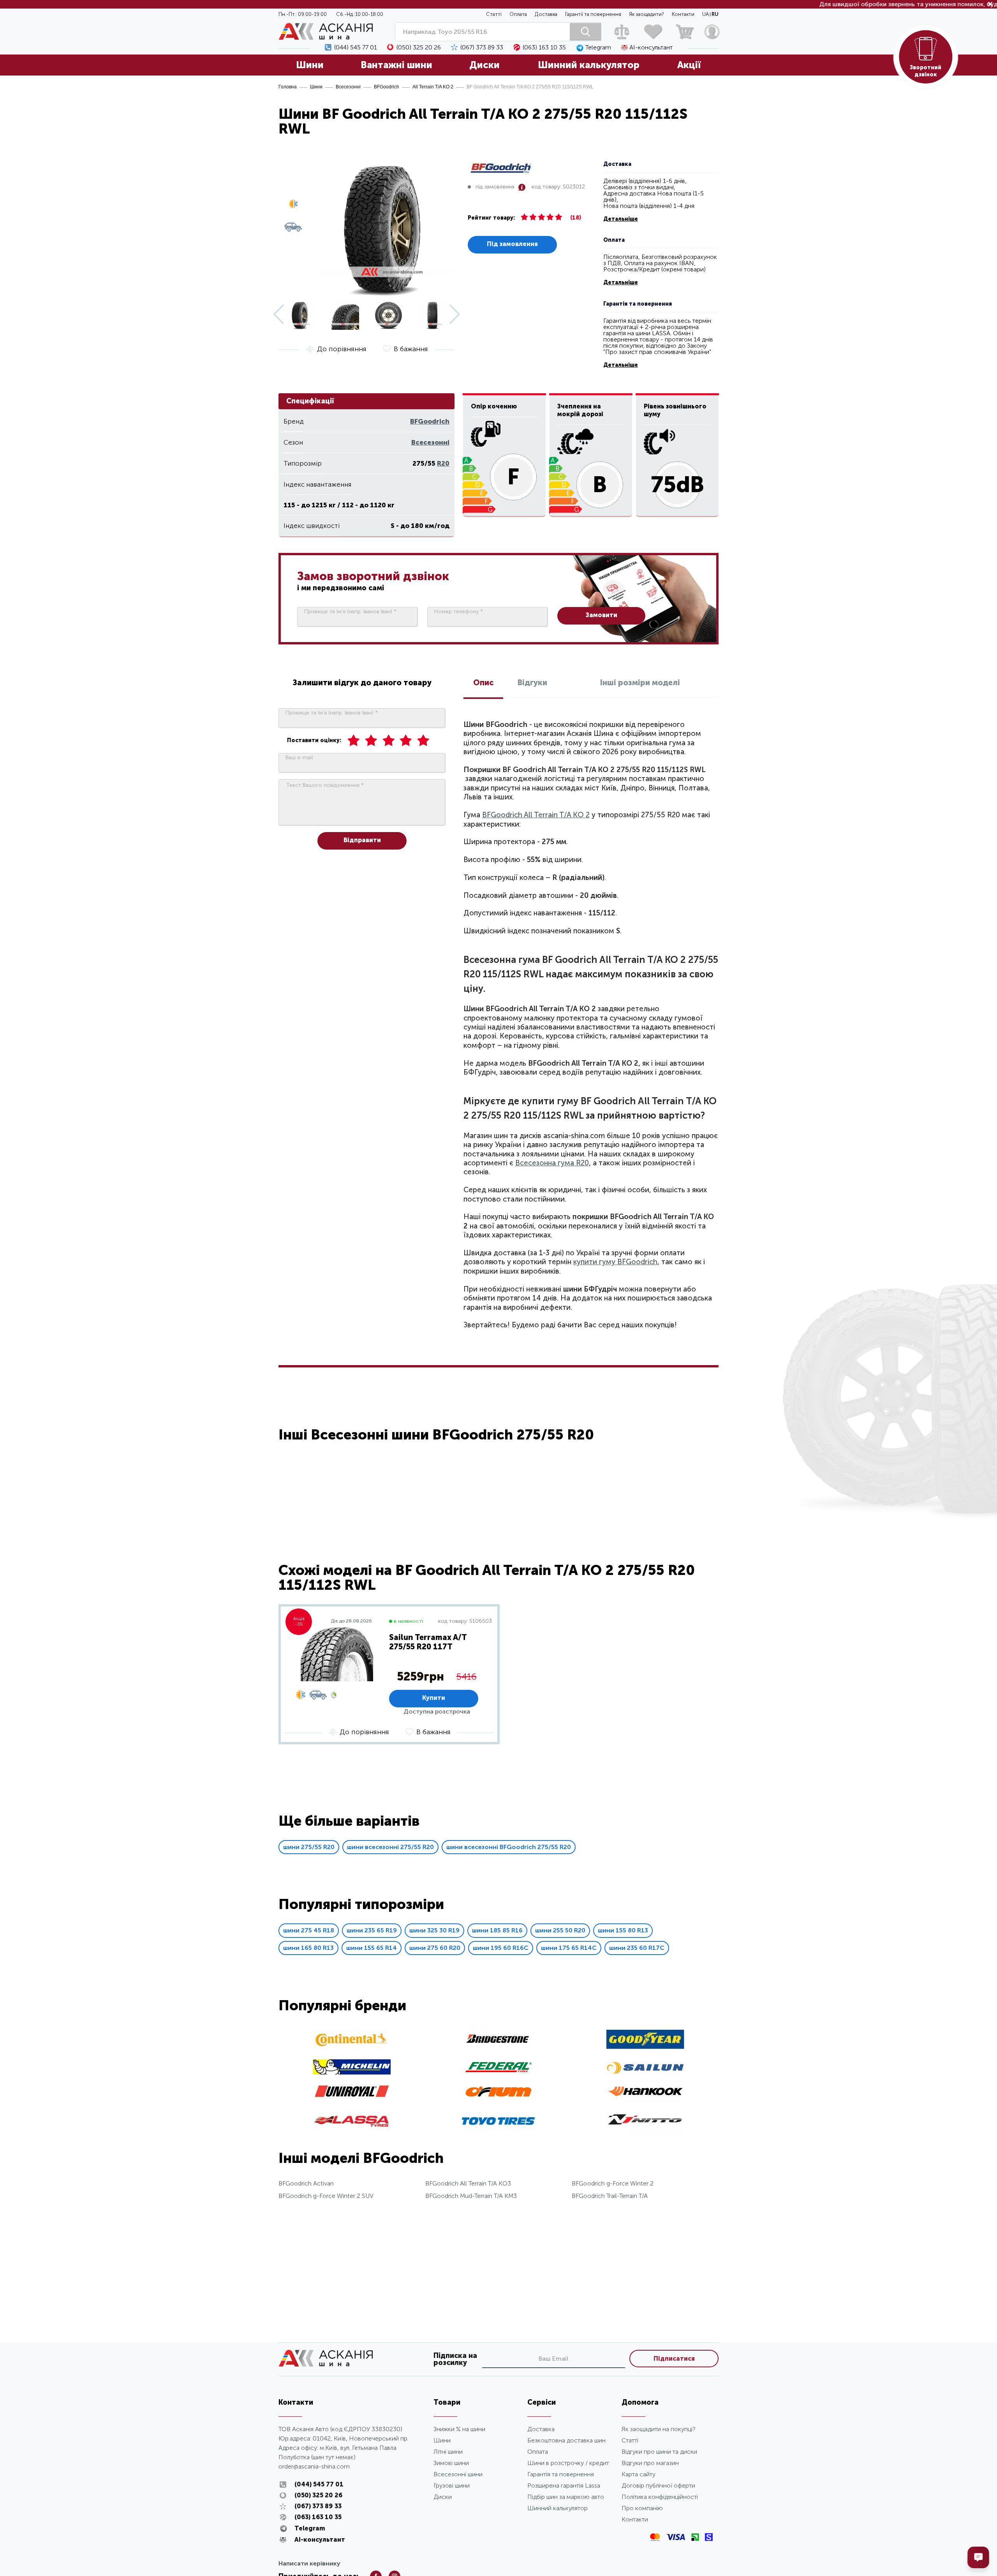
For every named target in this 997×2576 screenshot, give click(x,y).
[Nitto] (645, 2132)
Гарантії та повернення (593, 14)
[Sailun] (645, 2072)
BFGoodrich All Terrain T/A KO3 (468, 2183)
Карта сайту (639, 2474)
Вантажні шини (396, 65)
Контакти (683, 14)
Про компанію (642, 2508)
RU (715, 14)
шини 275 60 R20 (435, 1948)
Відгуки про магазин (650, 2463)
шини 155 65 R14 (372, 1948)
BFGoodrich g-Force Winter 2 (613, 2183)
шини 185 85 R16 (497, 1930)
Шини (310, 65)
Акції (689, 65)
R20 (443, 463)
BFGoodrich (387, 87)
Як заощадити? (646, 14)
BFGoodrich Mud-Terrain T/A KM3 (471, 2196)
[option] (389, 1674)
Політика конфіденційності (660, 2497)
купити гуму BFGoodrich (615, 1262)
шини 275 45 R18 (309, 1930)
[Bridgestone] (498, 2052)
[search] (585, 32)
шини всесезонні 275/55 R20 (390, 1847)
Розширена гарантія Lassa (564, 2485)
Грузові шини (452, 2485)
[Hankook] (645, 2100)
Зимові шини (451, 2463)
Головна (288, 87)
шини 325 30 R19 (434, 1930)
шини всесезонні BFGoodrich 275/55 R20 (509, 1847)
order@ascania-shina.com (314, 2466)
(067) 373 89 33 (482, 48)
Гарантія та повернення (561, 2474)
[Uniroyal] (352, 2097)
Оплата (518, 14)
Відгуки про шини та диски (659, 2452)
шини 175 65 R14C (569, 1948)
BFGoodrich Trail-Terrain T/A (610, 2196)
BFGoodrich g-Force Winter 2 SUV (326, 2196)
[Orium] (498, 2100)
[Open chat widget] (978, 2557)
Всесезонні (348, 87)
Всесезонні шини (458, 2474)
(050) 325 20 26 (419, 48)
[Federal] (498, 2074)
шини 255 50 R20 (560, 1930)
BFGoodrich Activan (306, 2183)
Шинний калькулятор (589, 65)
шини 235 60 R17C (637, 1948)
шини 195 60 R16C (501, 1948)
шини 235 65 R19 (372, 1930)
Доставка (546, 14)
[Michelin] (352, 2072)
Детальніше (621, 219)
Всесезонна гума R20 (552, 1163)
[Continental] (352, 2047)
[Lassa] (352, 2128)
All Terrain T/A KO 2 (433, 87)
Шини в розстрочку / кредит (568, 2463)
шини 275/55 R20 (309, 1847)
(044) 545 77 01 (356, 48)
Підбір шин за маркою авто (566, 2497)
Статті (494, 14)
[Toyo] (498, 2133)
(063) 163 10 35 (544, 48)
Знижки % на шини (459, 2429)
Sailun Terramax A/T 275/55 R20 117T (428, 1642)
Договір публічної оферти (658, 2485)
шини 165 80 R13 (308, 1948)
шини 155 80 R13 (623, 1930)
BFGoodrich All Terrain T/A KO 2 (536, 815)
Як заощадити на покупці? (659, 2429)
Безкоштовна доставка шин (566, 2440)
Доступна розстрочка (437, 1711)
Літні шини (448, 2452)
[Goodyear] (645, 2047)
